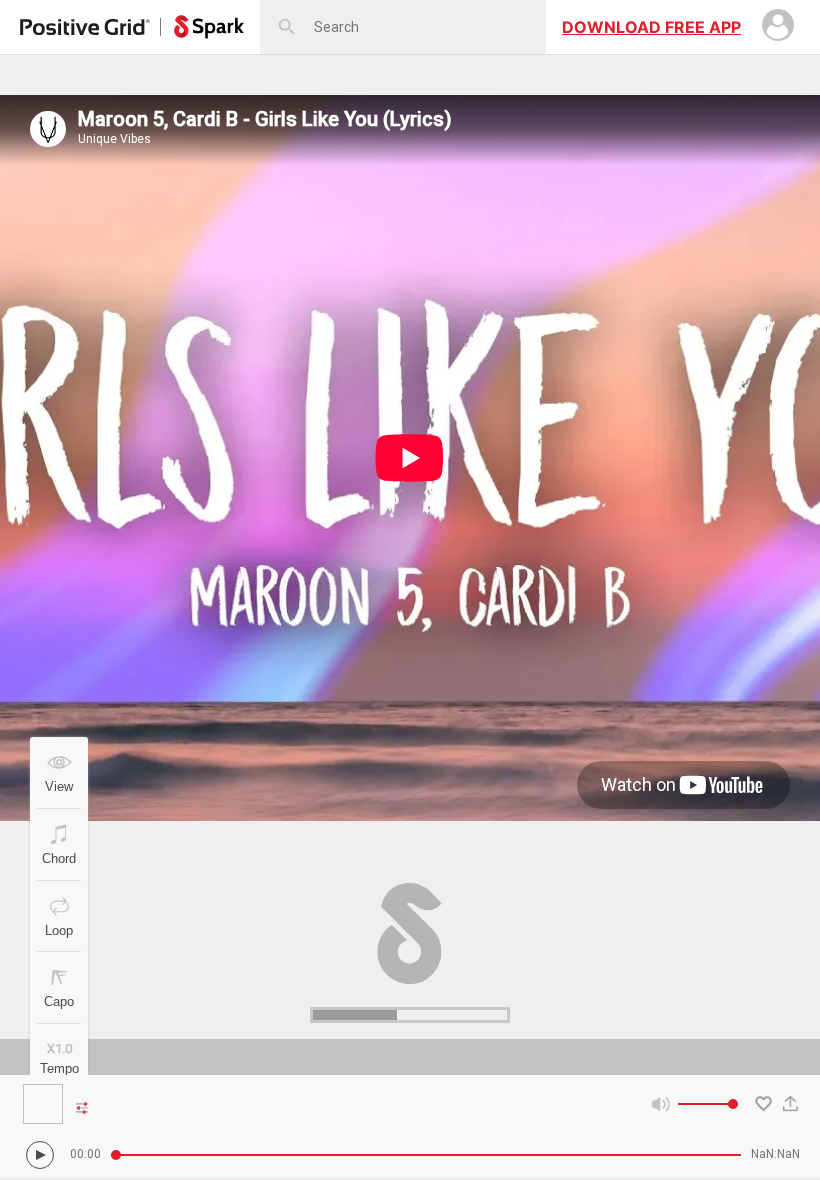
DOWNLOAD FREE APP (651, 27)
